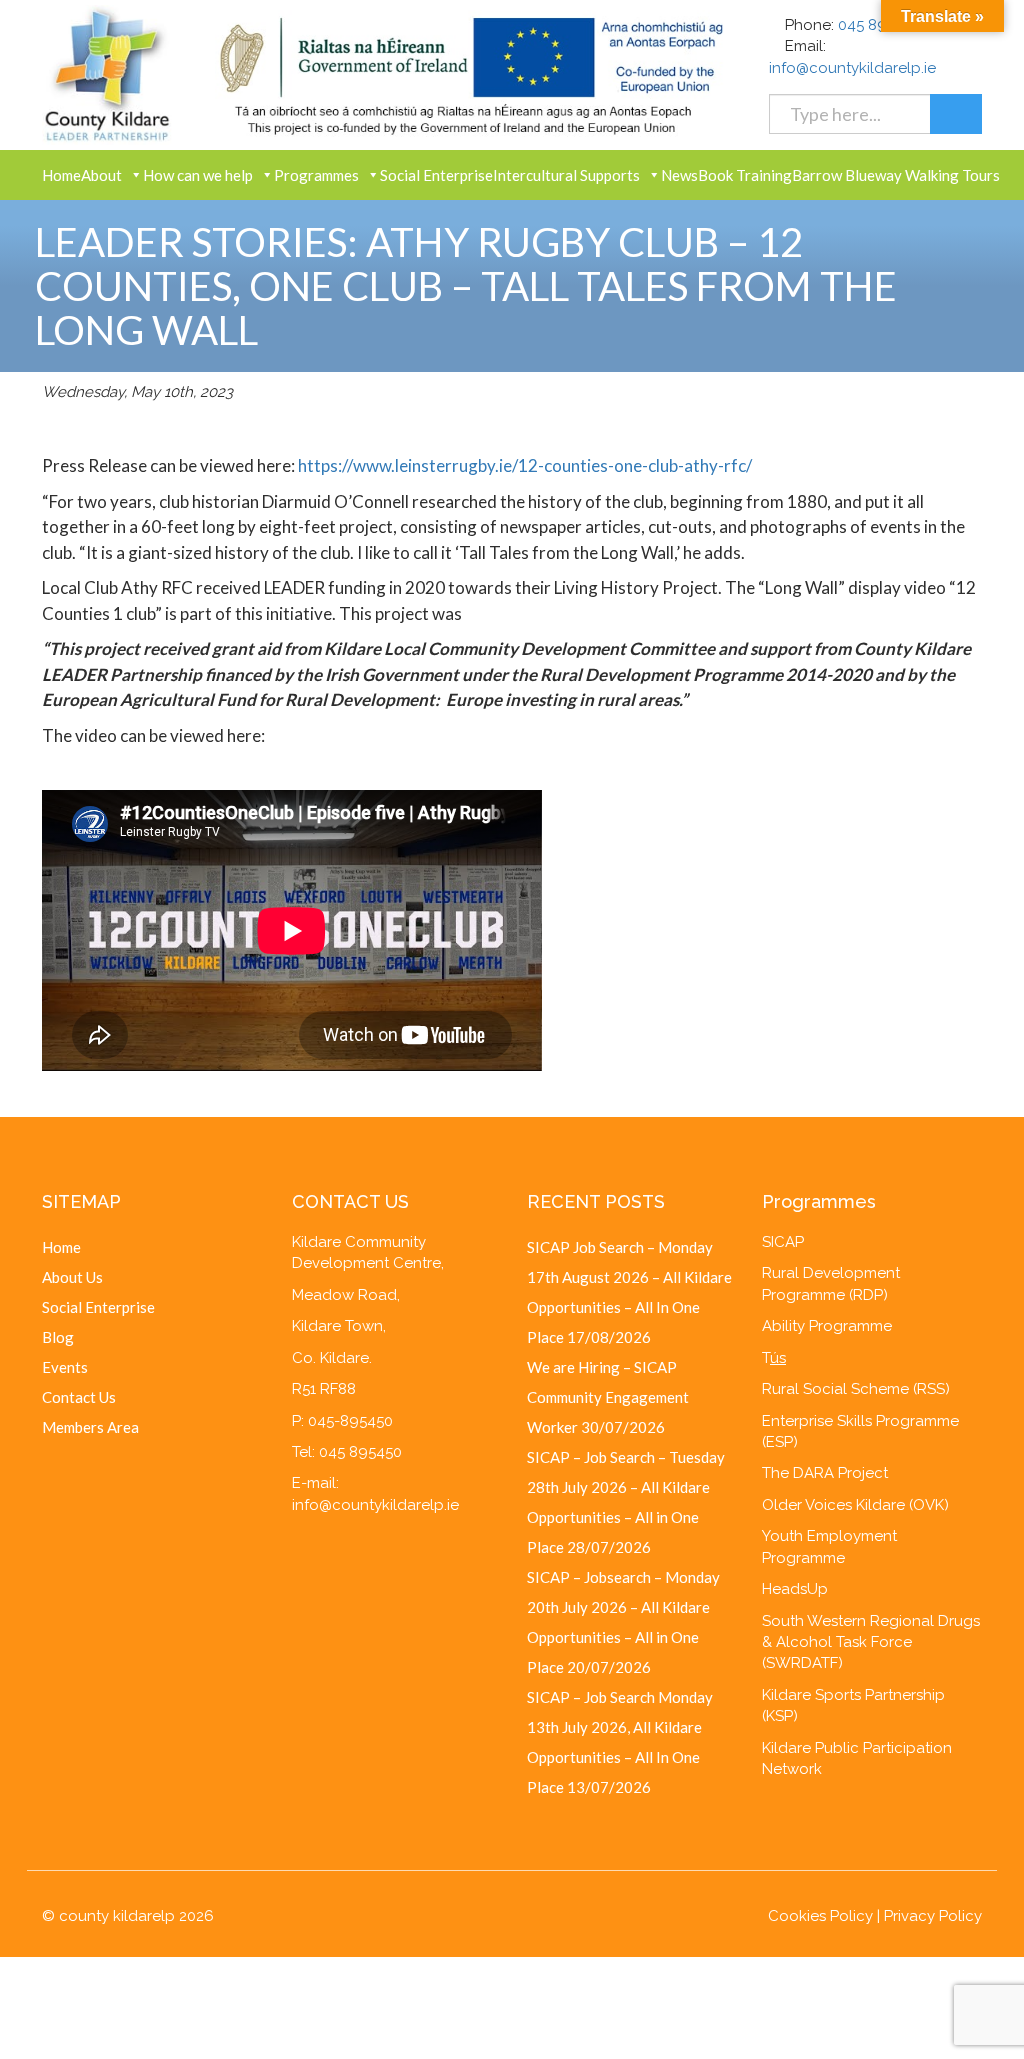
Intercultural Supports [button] (566, 175)
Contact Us (79, 1397)
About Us (72, 1277)
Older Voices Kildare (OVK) (855, 1505)
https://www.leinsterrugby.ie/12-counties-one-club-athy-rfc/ (525, 465)
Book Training (745, 175)
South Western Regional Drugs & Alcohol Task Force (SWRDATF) (871, 1642)
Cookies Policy (820, 1916)
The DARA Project (825, 1473)
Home (61, 175)
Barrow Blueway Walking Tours (896, 175)
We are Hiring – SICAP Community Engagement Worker (608, 1397)
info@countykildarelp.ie (852, 68)
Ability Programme (827, 1326)
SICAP (783, 1242)
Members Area (90, 1427)
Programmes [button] (316, 175)
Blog (58, 1337)
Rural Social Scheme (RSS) (856, 1389)
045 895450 (879, 25)
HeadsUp (795, 1589)
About (101, 175)
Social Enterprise (436, 175)
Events (65, 1367)
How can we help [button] (198, 175)
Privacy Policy (933, 1916)
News (679, 175)
